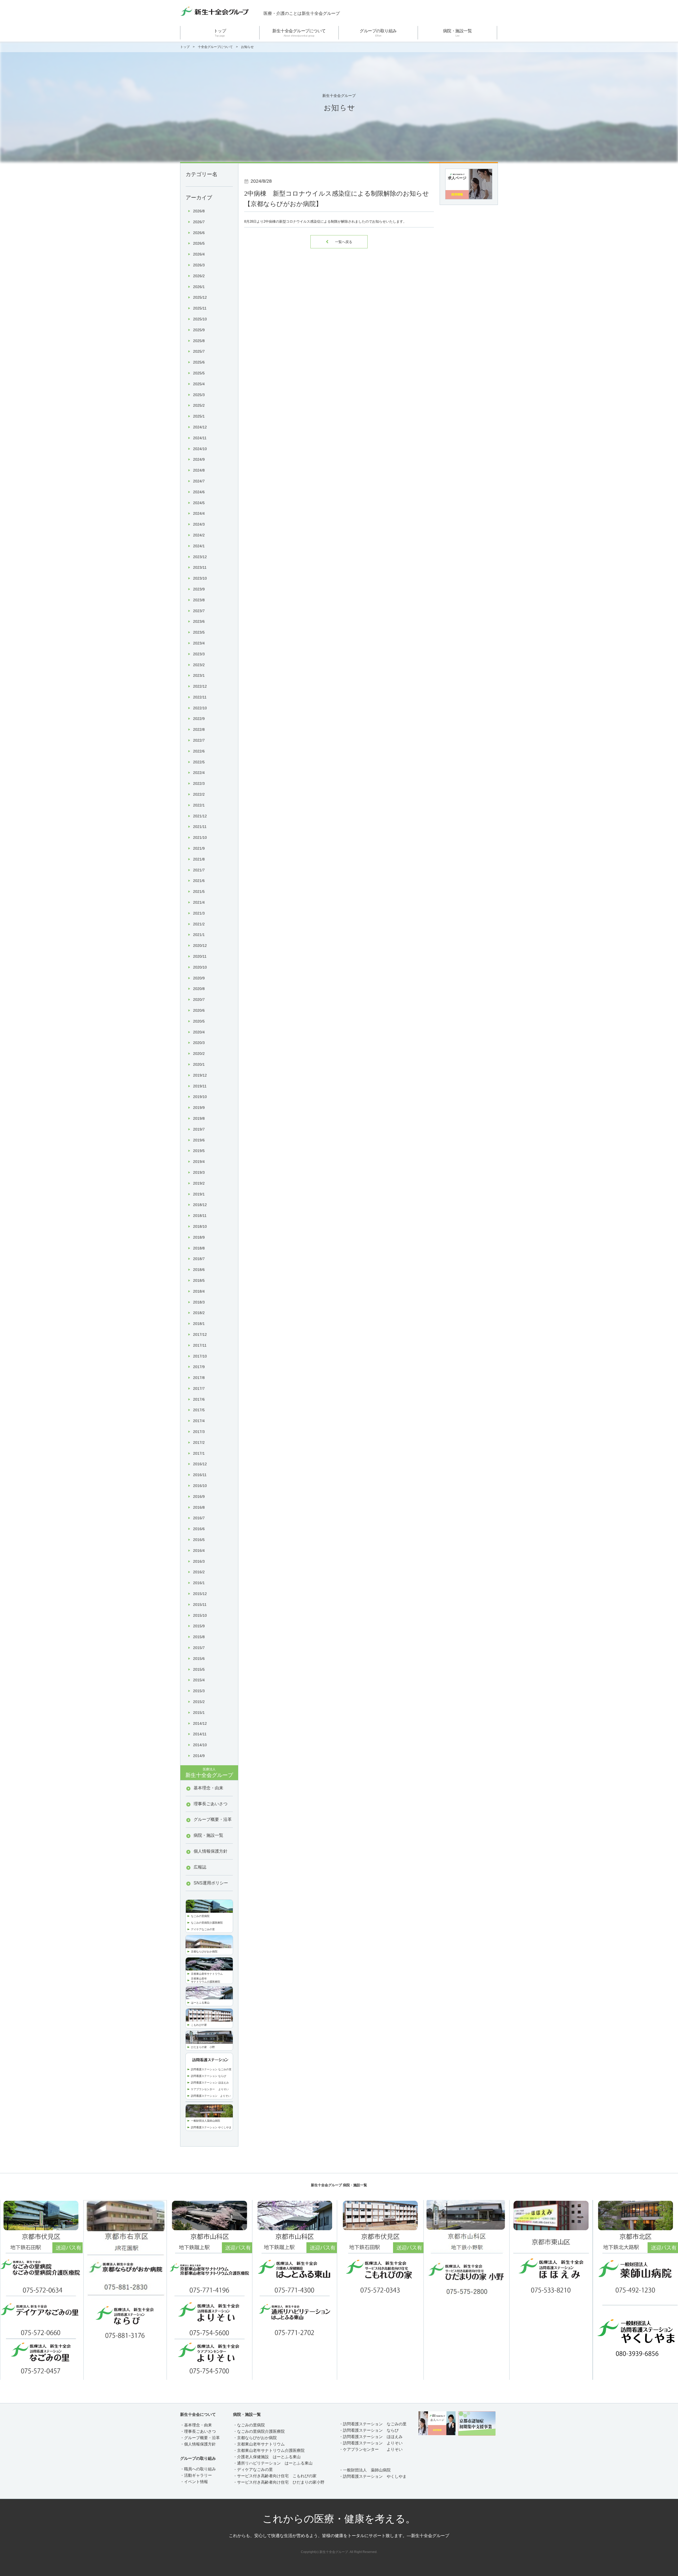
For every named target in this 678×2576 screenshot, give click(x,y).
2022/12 (200, 686)
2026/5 (199, 243)
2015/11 (200, 1605)
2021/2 (199, 924)
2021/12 (200, 816)
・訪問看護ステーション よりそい (371, 2443)
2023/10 (200, 578)
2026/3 (199, 265)
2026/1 (199, 287)
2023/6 (199, 621)
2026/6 (199, 233)
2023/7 (199, 611)
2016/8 (199, 1507)
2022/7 (199, 740)
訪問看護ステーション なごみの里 (211, 2069)
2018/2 (199, 1313)
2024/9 (199, 459)
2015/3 (199, 1691)
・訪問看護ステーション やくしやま (373, 2476)
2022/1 (199, 805)
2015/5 (199, 1669)
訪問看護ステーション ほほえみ (210, 2083)
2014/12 (200, 1723)
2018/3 (199, 1302)
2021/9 (199, 848)
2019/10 (200, 1097)
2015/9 (199, 1626)
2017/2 (199, 1442)
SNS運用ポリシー (211, 1883)
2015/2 (199, 1702)
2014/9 (199, 1756)
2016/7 (199, 1518)
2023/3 (199, 654)
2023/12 (200, 557)
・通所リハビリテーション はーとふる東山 (273, 2463)
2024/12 (200, 427)
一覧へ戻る (339, 242)
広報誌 (200, 1867)
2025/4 (199, 384)
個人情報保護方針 (211, 1851)
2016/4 (199, 1551)
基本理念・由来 (208, 1788)
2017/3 (199, 1432)
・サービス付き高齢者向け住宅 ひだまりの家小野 (279, 2482)
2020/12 (200, 946)
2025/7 (199, 351)
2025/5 (199, 373)
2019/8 (199, 1118)
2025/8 (199, 341)
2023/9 (199, 589)
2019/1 (199, 1194)
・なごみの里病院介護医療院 (259, 2431)
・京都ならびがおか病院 (255, 2438)
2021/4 (199, 902)
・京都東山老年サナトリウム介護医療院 (269, 2450)
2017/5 (199, 1410)
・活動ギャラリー (196, 2475)
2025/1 (199, 416)
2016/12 (200, 1464)
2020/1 (199, 1064)
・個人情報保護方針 (198, 2444)
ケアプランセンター (205, 2089)
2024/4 (199, 513)
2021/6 (199, 881)
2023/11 (200, 567)
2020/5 (199, 1021)
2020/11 (200, 956)
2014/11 (200, 1734)
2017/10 (200, 1356)
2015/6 (199, 1659)
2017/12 (200, 1334)
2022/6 (199, 751)
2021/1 (199, 935)
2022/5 (199, 762)
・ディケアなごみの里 (253, 2469)
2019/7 (199, 1129)
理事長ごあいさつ (211, 1804)
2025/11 (200, 308)
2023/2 (199, 665)
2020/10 (200, 967)
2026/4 (199, 254)
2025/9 (199, 330)
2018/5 (199, 1280)
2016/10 (200, 1486)
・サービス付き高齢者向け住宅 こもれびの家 (275, 2476)
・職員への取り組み (198, 2469)
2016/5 (199, 1540)
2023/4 (199, 643)
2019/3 (199, 1172)
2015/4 (199, 1680)
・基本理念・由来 (196, 2425)
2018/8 (199, 1248)
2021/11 (200, 827)
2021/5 (199, 891)
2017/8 (199, 1378)
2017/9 (199, 1367)
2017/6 (199, 1399)
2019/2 (199, 1183)
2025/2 (199, 405)
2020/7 (199, 1000)
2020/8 (199, 989)
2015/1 (199, 1713)
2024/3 (199, 524)
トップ (220, 33)
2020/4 (199, 1032)
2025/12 (200, 297)
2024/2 (199, 535)
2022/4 (199, 773)
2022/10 (200, 708)
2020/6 (199, 1010)
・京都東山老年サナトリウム (259, 2444)
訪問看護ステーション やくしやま (211, 2127)
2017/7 (199, 1388)
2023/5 (199, 632)
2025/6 (199, 362)
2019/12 (200, 1075)
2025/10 (200, 319)
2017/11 (200, 1345)
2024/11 (200, 438)
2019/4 (199, 1162)
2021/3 (199, 913)
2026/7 (199, 222)
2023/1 (199, 675)
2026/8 (199, 211)
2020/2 (199, 1054)
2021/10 (200, 837)
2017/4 (199, 1421)
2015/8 (199, 1637)
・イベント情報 (194, 2482)
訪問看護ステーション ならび (209, 2076)
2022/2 (199, 794)
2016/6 (199, 1529)
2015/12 (200, 1594)
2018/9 (199, 1237)
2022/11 (200, 697)
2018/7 (199, 1259)
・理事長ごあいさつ (198, 2431)
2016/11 (200, 1475)
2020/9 (199, 978)
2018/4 (199, 1291)
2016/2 (199, 1572)
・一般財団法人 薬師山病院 (365, 2470)
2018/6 (199, 1270)
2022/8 (199, 729)
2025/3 (199, 395)
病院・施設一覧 (458, 33)
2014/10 (200, 1745)
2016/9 (199, 1497)
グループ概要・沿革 (213, 1819)
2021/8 (199, 859)
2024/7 (199, 481)
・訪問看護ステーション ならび (369, 2430)
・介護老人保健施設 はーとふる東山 (267, 2457)
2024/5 (199, 503)
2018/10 (200, 1226)
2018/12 (200, 1205)
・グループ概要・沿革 (200, 2438)
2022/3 (199, 783)
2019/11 (200, 1086)
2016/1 (199, 1583)
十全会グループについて (215, 47)
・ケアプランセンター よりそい (371, 2449)
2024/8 (199, 470)
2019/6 (199, 1140)
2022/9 (199, 719)
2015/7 (199, 1648)
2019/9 (199, 1108)
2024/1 (199, 546)
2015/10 (200, 1615)
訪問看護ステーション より (208, 2096)
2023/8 (199, 600)
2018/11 (200, 1216)
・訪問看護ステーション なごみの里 (373, 2424)
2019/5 (199, 1151)
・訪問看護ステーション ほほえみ (371, 2437)
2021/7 (199, 870)
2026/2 (199, 276)
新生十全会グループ (209, 1773)
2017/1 (199, 1453)
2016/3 (199, 1561)
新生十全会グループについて (299, 33)
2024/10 (200, 449)
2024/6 (199, 492)
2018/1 (199, 1324)
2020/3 (199, 1043)
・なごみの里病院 (249, 2425)
